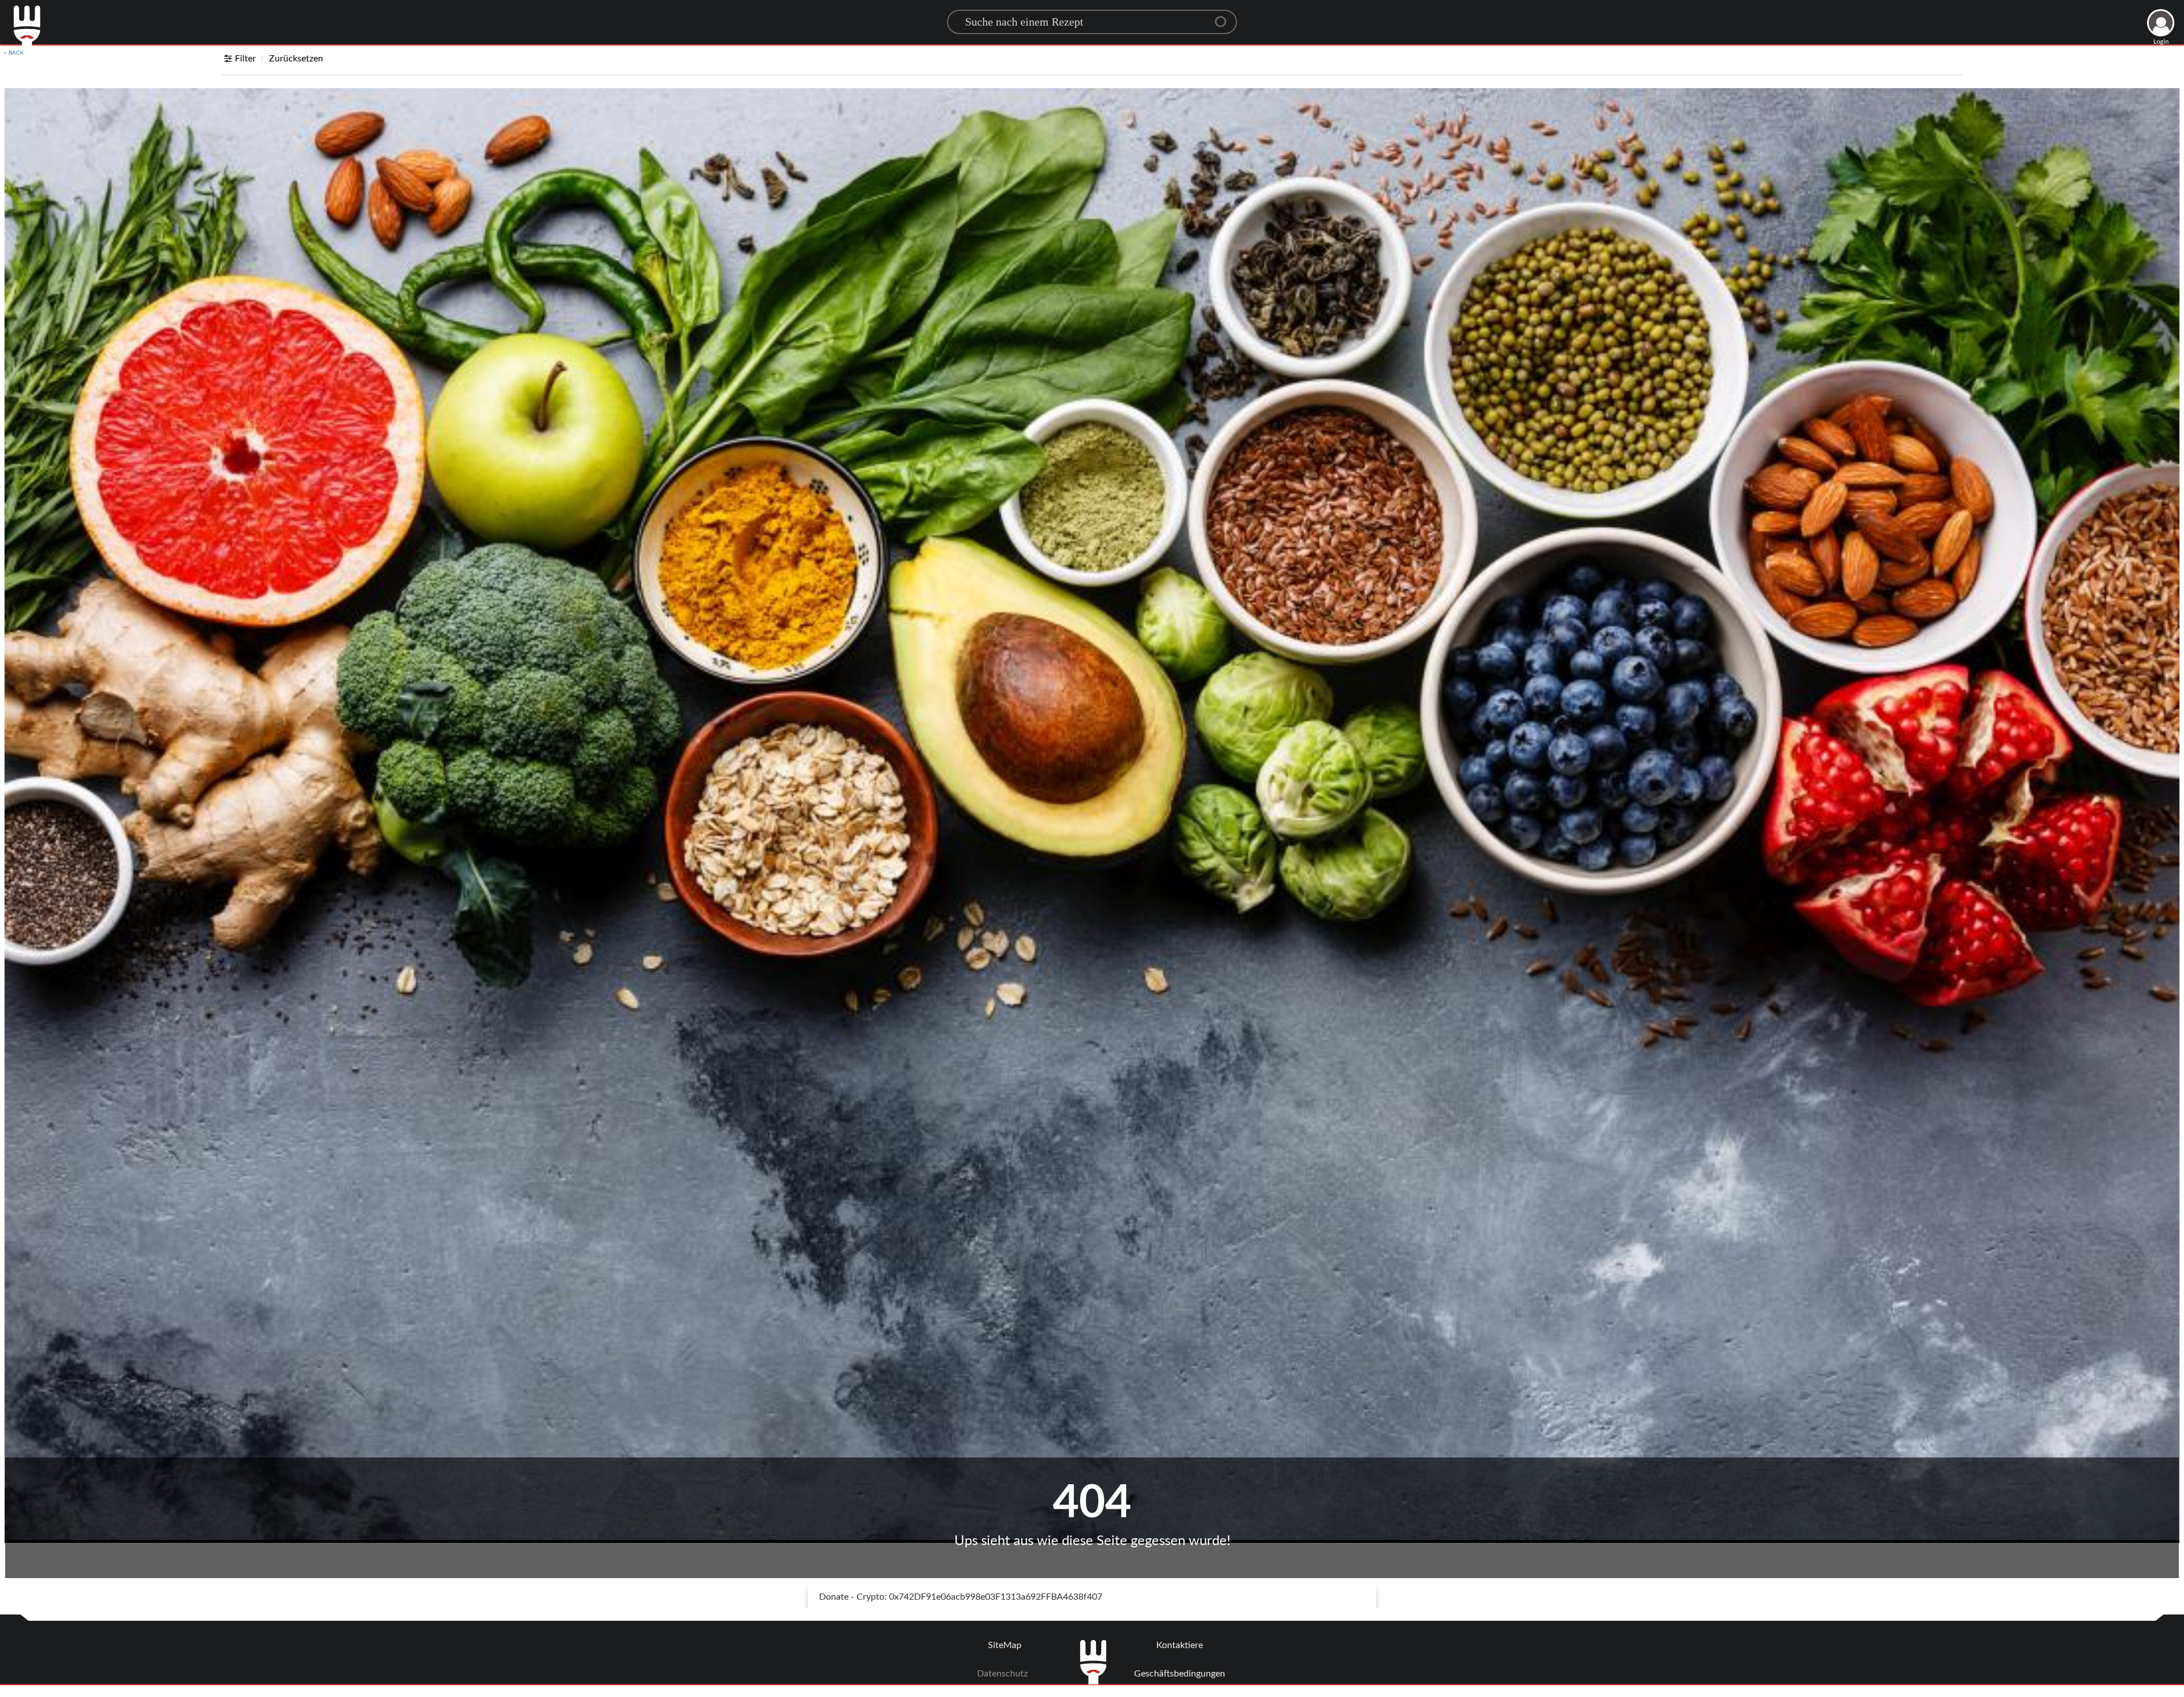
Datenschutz (1002, 1674)
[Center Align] (1225, 17)
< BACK (14, 53)
